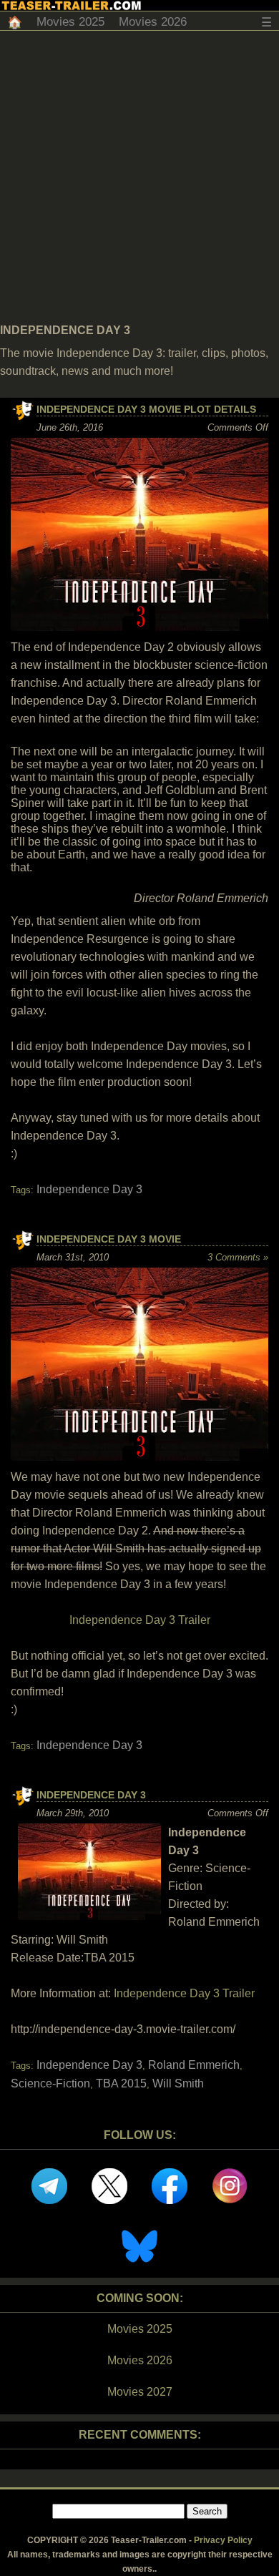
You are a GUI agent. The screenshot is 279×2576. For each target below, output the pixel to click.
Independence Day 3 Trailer (140, 1620)
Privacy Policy (223, 2540)
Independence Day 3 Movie (109, 1239)
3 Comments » (238, 1257)
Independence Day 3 (89, 1189)
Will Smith (178, 2083)
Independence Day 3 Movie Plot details (146, 409)
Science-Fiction (50, 2083)
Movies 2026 (153, 22)
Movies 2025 (70, 22)
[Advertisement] (139, 177)
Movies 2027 (140, 2392)
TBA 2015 (121, 2083)
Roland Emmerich (194, 2065)
